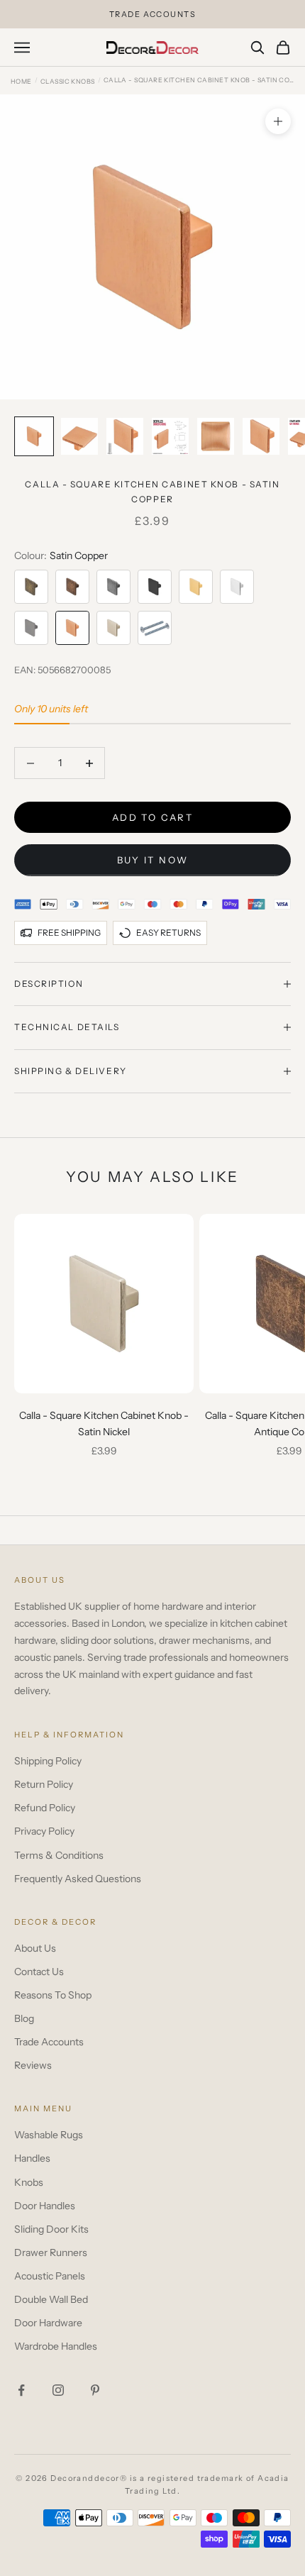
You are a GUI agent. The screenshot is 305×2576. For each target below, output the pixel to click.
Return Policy (44, 1784)
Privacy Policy (44, 1831)
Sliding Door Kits (51, 2229)
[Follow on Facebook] (21, 2390)
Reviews (33, 2065)
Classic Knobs (68, 81)
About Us (35, 1948)
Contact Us (39, 1972)
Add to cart (152, 817)
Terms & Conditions (59, 1855)
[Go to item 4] (170, 436)
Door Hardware (48, 2323)
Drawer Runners (51, 2252)
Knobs (29, 2182)
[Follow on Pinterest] (95, 2390)
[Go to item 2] (79, 436)
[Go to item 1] (34, 436)
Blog (24, 2018)
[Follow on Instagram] (58, 2390)
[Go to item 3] (125, 436)
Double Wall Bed (51, 2299)
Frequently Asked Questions (78, 1879)
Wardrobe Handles (56, 2346)
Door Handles (45, 2206)
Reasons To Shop (53, 1995)
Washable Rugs (49, 2135)
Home (21, 81)
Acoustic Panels (50, 2276)
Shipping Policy (48, 1761)
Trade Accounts (49, 2042)
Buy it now (152, 860)
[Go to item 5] (216, 436)
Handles (32, 2158)
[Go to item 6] (261, 436)
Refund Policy (45, 1808)
